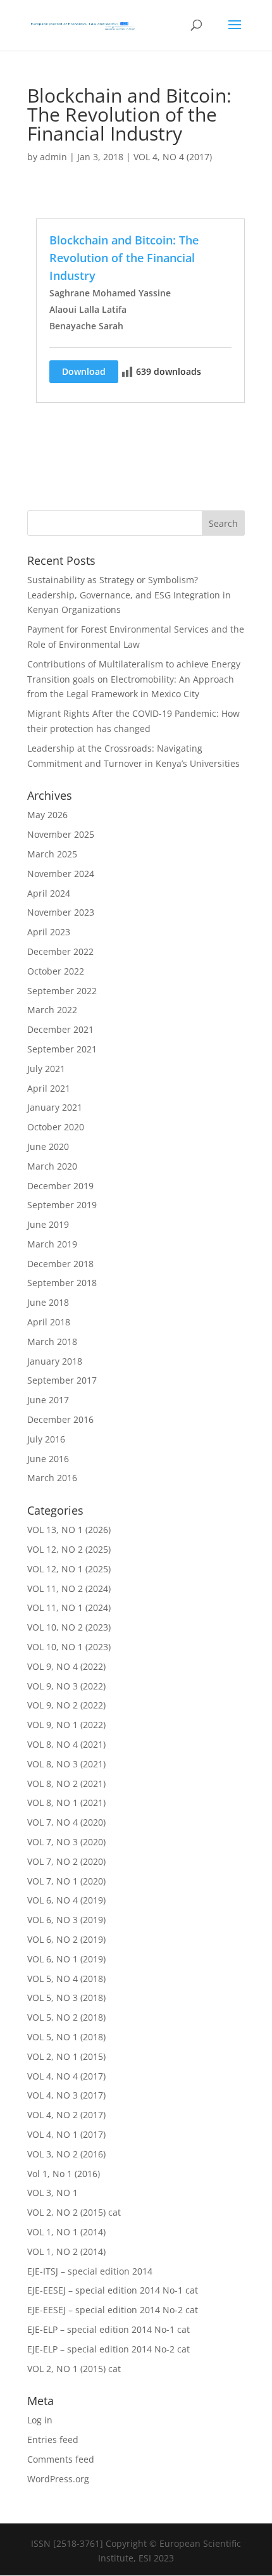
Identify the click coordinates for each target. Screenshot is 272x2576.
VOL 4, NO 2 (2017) (66, 2115)
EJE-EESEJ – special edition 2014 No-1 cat (113, 2290)
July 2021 (46, 1069)
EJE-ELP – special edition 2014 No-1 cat (108, 2329)
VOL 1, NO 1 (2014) (66, 2232)
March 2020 (52, 1166)
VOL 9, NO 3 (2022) (66, 1686)
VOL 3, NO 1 (53, 2193)
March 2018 (52, 1342)
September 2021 (62, 1049)
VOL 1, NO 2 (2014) (66, 2251)
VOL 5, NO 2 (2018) (66, 2017)
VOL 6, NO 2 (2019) (66, 1939)
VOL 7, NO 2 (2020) (66, 1861)
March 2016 (52, 1478)
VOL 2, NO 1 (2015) (66, 2056)
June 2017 (48, 1400)
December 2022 (60, 951)
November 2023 (61, 912)
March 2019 (52, 1244)
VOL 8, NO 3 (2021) (66, 1764)
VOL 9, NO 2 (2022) (66, 1705)
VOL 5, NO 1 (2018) (66, 2037)
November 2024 (61, 874)
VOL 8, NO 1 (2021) (66, 1803)
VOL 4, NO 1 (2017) (66, 2134)
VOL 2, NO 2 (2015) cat (74, 2212)
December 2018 (60, 1264)
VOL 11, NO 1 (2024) (69, 1607)
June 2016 (48, 1459)
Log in (40, 2420)
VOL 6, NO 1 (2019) (66, 1959)
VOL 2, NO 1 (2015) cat (74, 2369)
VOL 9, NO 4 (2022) (66, 1666)
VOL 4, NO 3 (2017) (66, 2095)
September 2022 (62, 991)
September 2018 (62, 1283)
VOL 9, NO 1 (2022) (66, 1725)
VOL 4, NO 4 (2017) (173, 157)
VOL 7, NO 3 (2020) (66, 1842)
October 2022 (56, 971)
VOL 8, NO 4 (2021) (66, 1744)
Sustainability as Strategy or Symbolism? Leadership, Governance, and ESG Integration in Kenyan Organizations (129, 595)
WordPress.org (58, 2479)
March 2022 (52, 1010)
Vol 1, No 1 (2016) (64, 2174)
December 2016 (60, 1419)
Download (84, 371)
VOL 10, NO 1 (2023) (69, 1647)
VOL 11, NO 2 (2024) (69, 1588)
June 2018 (48, 1302)
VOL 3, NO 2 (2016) (66, 2154)
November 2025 (61, 834)
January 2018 (55, 1361)
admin (53, 157)
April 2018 (49, 1322)
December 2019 (60, 1186)
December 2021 (60, 1029)
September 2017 (62, 1380)
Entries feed (53, 2440)
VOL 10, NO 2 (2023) (69, 1627)
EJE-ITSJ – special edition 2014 (90, 2271)
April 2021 (49, 1088)
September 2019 (62, 1205)
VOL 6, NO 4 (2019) (66, 1900)
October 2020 (56, 1127)
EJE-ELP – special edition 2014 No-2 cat (108, 2349)
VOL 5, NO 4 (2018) (66, 1979)
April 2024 (49, 893)
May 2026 (47, 815)
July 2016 (46, 1439)
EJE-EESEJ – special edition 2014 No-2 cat (113, 2310)
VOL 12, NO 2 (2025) (69, 1549)
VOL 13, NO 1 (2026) (69, 1530)
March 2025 (52, 854)
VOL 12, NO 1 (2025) (69, 1569)
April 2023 (49, 932)
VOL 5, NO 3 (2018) (66, 1998)
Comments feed (61, 2459)
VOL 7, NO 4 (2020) (66, 1822)
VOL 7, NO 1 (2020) (66, 1881)
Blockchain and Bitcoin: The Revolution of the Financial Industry (124, 258)
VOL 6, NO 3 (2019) (66, 1920)
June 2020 (48, 1146)
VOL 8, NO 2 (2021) (66, 1784)
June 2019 (48, 1224)
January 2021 (55, 1107)
